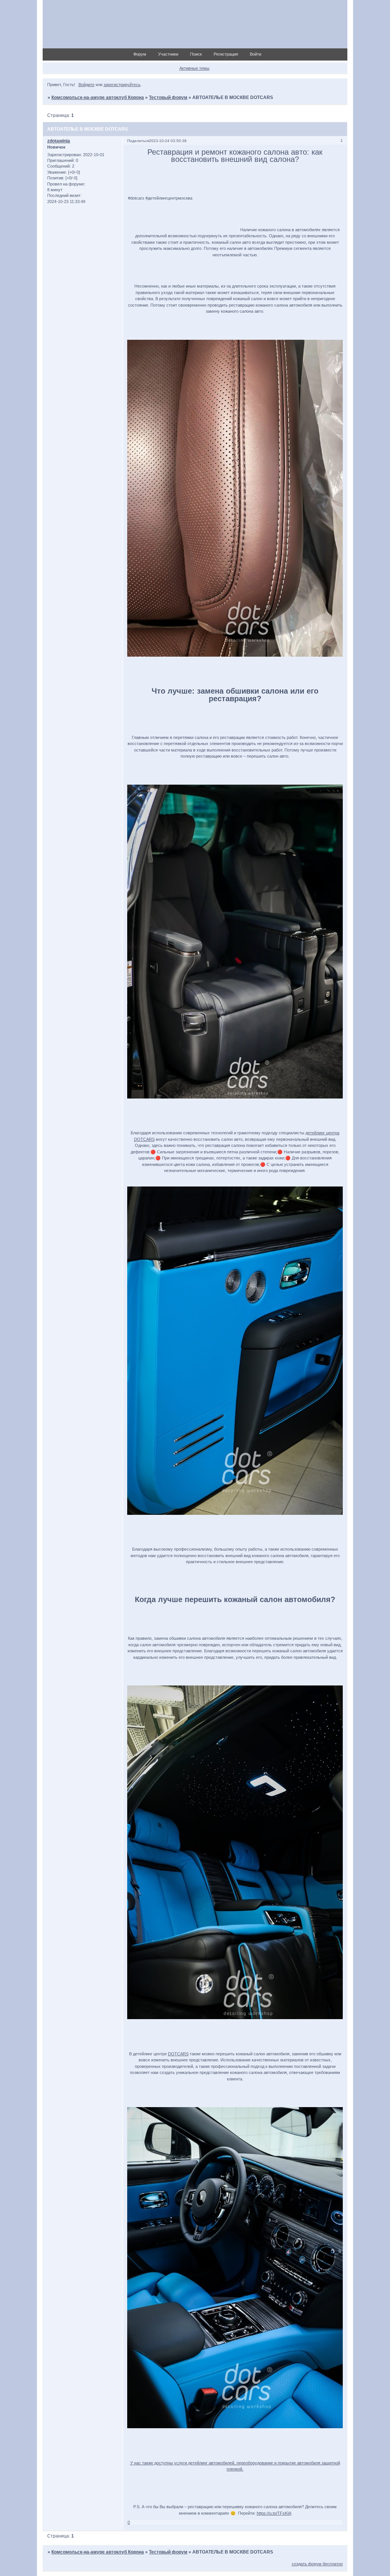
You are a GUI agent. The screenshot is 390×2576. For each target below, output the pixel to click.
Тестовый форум (168, 98)
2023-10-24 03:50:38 (168, 141)
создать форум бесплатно (317, 2564)
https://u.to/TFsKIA (274, 2513)
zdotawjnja (59, 141)
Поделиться (138, 141)
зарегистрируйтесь (122, 85)
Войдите (86, 85)
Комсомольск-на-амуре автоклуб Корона (98, 98)
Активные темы (194, 68)
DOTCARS (178, 2054)
